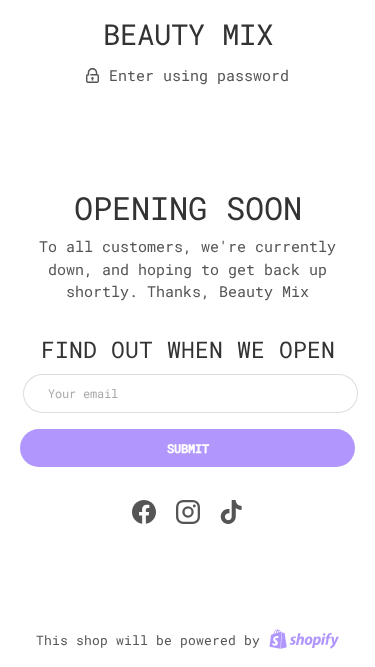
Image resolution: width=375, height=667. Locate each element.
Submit (188, 448)
